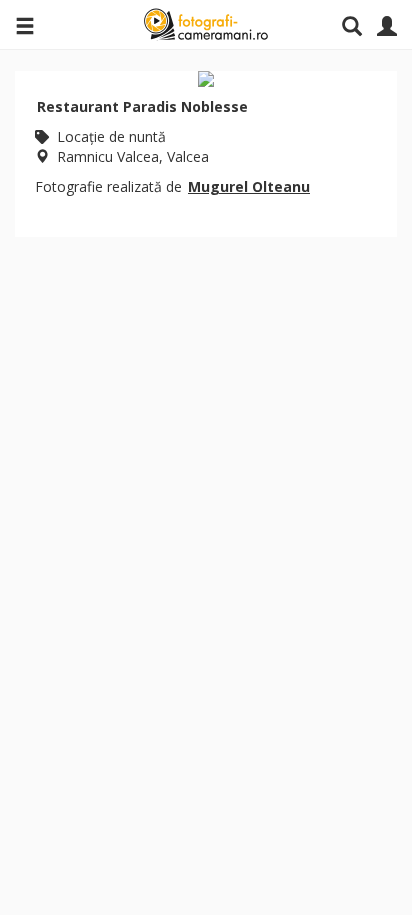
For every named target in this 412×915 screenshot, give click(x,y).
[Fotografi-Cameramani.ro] (206, 25)
